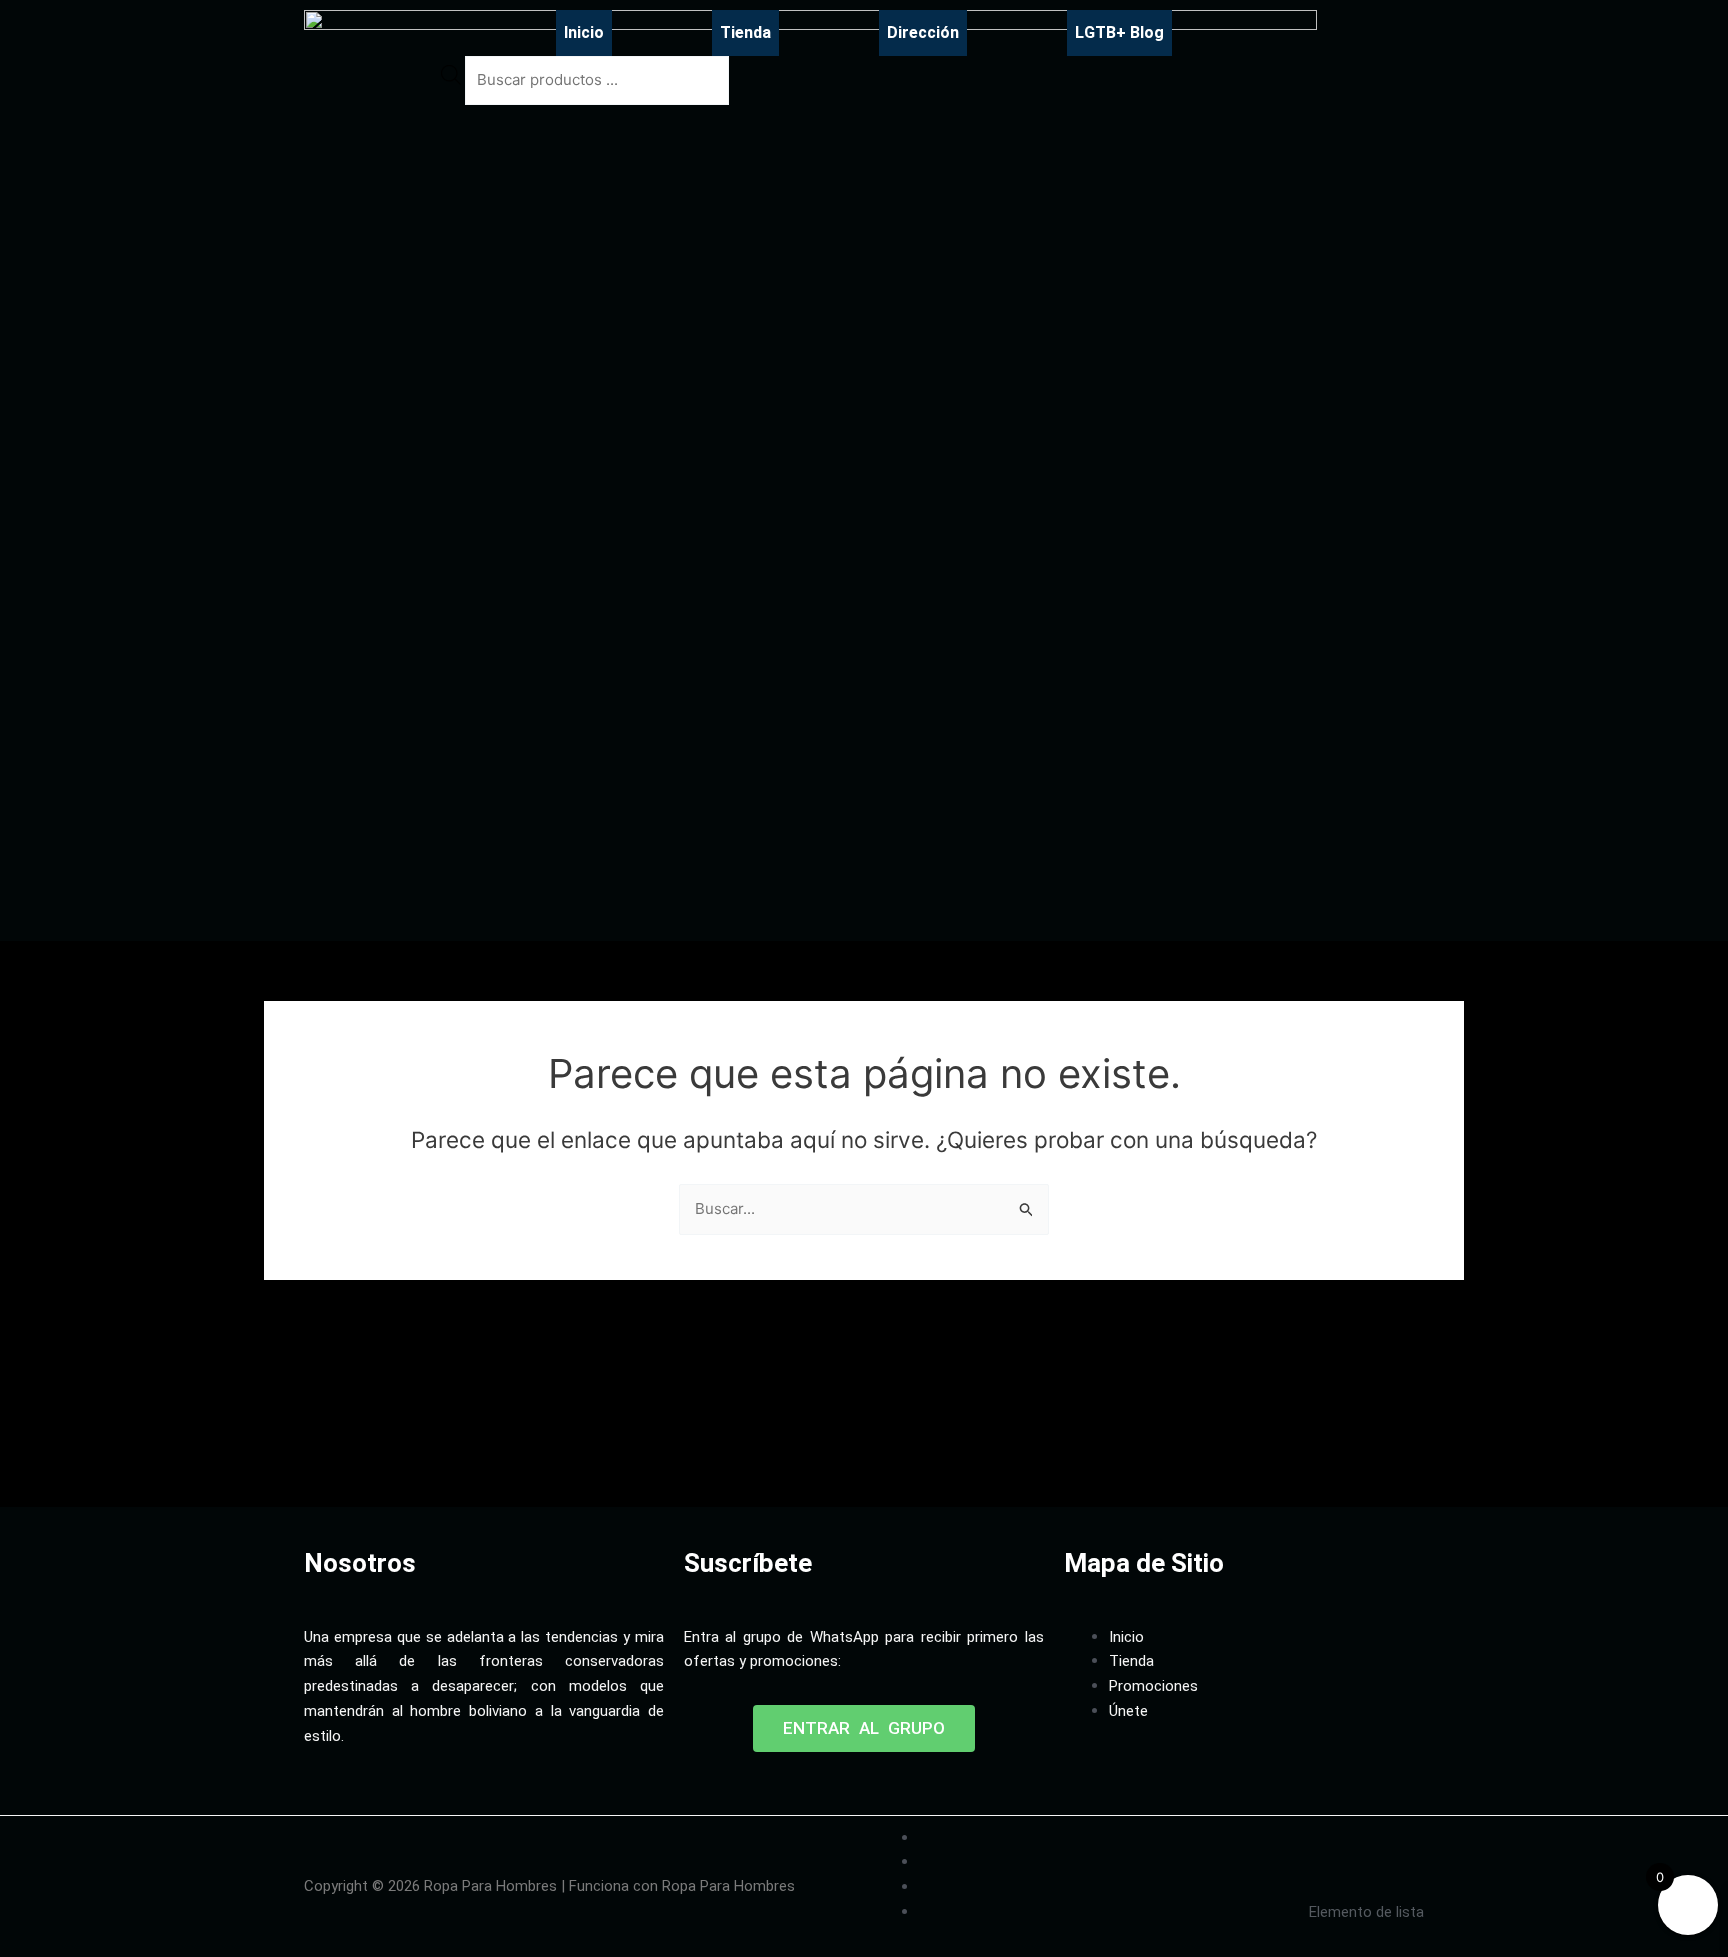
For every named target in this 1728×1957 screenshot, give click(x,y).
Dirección (923, 32)
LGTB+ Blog (1119, 32)
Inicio (584, 32)
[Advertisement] (668, 1444)
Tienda (745, 32)
